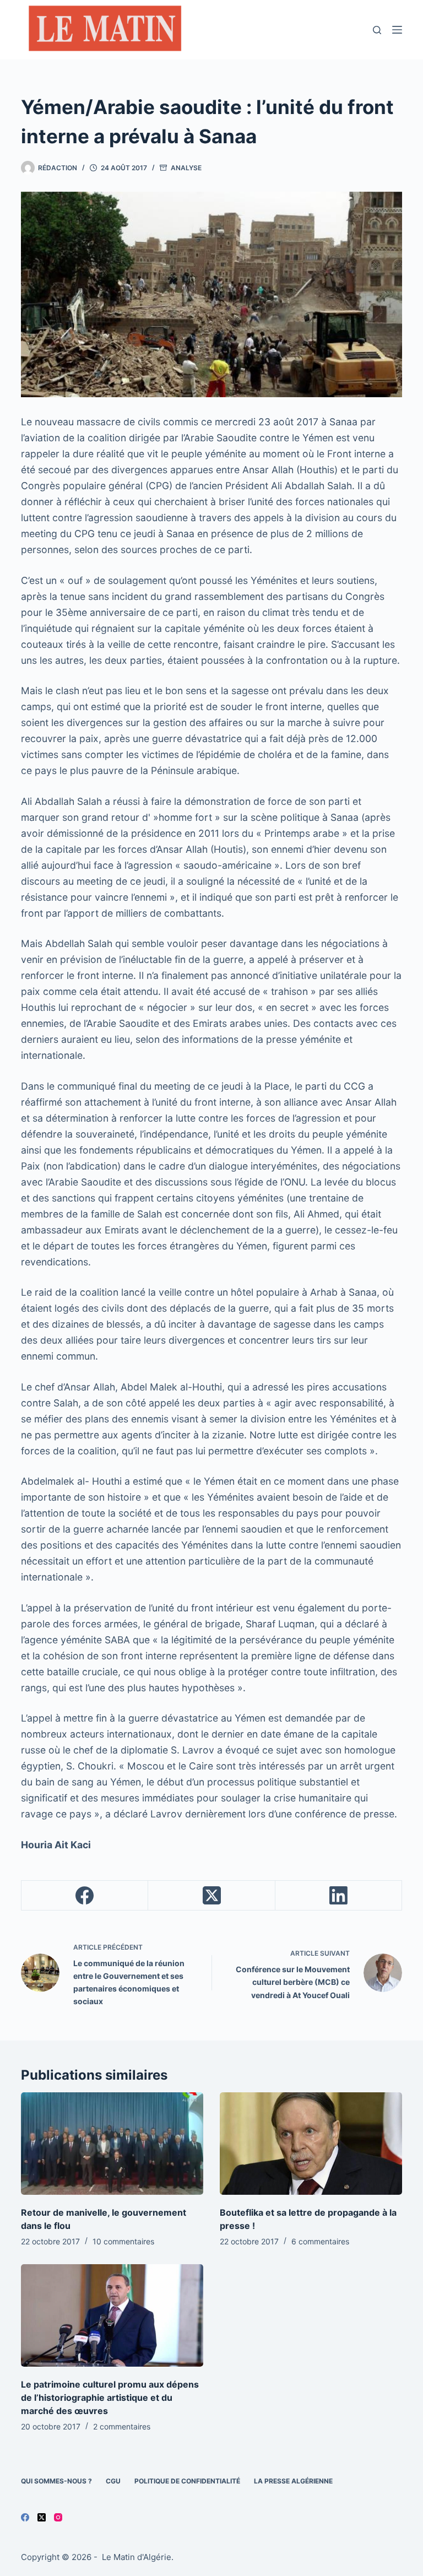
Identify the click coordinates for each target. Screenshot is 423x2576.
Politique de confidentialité (187, 2481)
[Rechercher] (377, 30)
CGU (113, 2481)
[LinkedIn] (339, 1896)
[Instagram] (58, 2517)
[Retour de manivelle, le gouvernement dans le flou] (112, 2144)
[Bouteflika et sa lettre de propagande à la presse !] (311, 2144)
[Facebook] (85, 1896)
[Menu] (397, 30)
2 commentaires (122, 2426)
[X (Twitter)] (211, 1896)
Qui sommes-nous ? (56, 2481)
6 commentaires (320, 2241)
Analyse (186, 168)
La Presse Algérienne (293, 2481)
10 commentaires (123, 2241)
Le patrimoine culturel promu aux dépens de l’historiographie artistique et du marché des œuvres (110, 2398)
